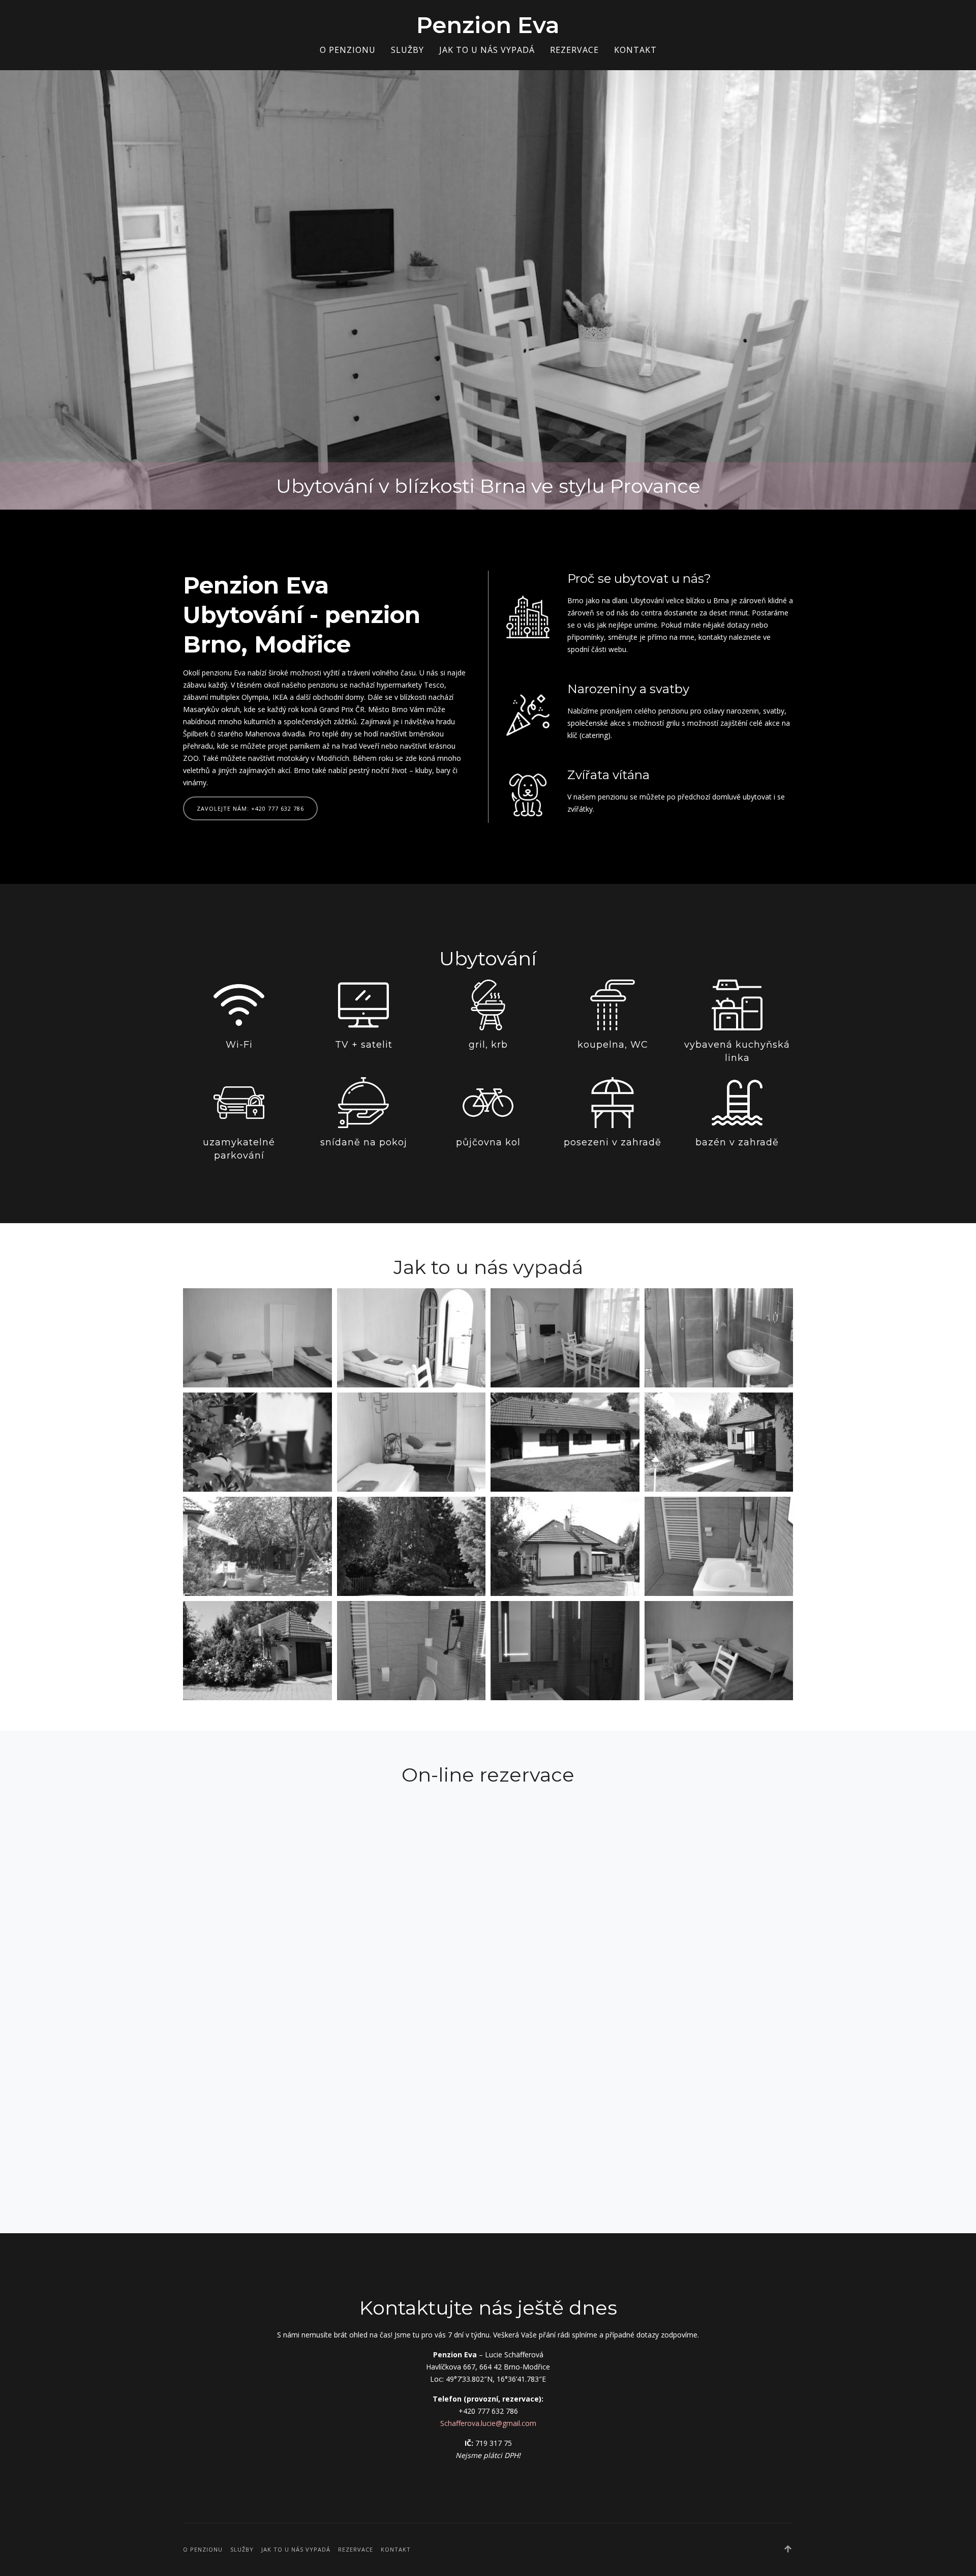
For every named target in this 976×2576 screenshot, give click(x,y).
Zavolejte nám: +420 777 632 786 (250, 808)
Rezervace (574, 50)
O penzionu (348, 50)
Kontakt (635, 50)
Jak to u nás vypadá (487, 50)
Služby (407, 50)
